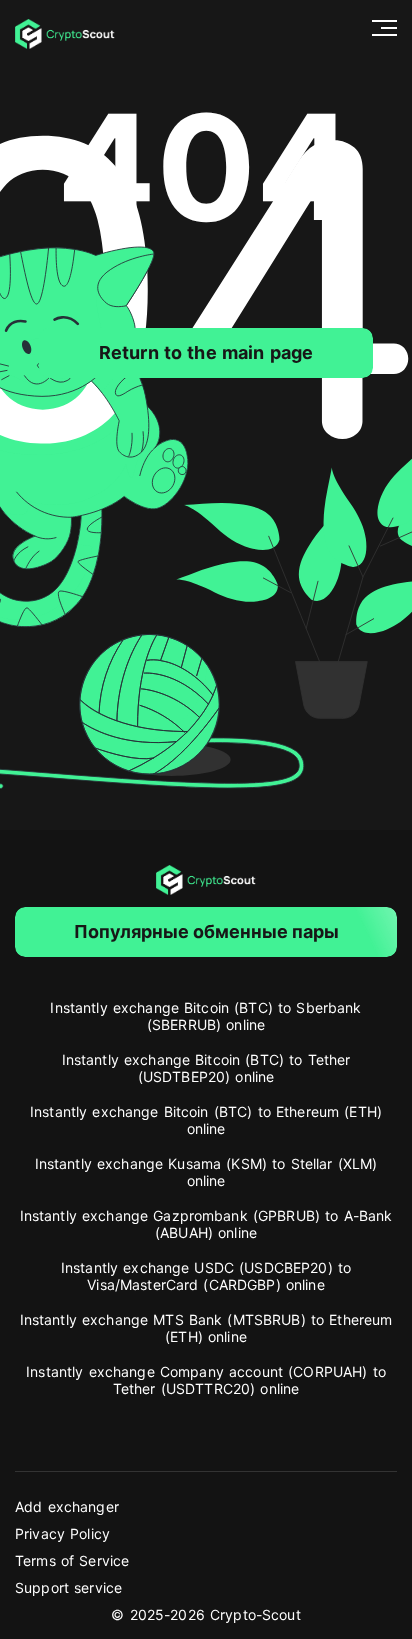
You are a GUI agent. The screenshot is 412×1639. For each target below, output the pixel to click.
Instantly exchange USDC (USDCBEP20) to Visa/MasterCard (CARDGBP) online (206, 1276)
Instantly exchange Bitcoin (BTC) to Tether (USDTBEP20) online (206, 1068)
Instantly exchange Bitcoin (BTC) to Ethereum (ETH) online (206, 1120)
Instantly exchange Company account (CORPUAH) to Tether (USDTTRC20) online (206, 1380)
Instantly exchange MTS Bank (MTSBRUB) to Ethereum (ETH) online (206, 1328)
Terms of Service (72, 1560)
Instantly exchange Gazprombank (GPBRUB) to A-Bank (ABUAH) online (206, 1224)
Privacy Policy (62, 1533)
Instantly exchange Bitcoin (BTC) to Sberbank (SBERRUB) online (205, 1016)
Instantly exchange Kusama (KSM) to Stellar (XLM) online (206, 1172)
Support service (68, 1587)
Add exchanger (67, 1506)
